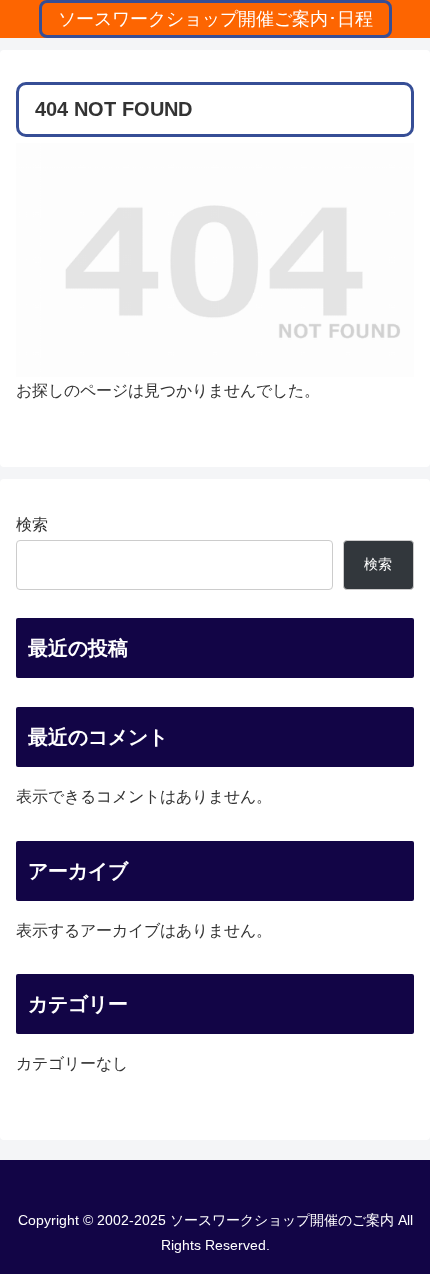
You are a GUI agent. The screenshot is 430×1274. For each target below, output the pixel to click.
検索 (32, 524)
